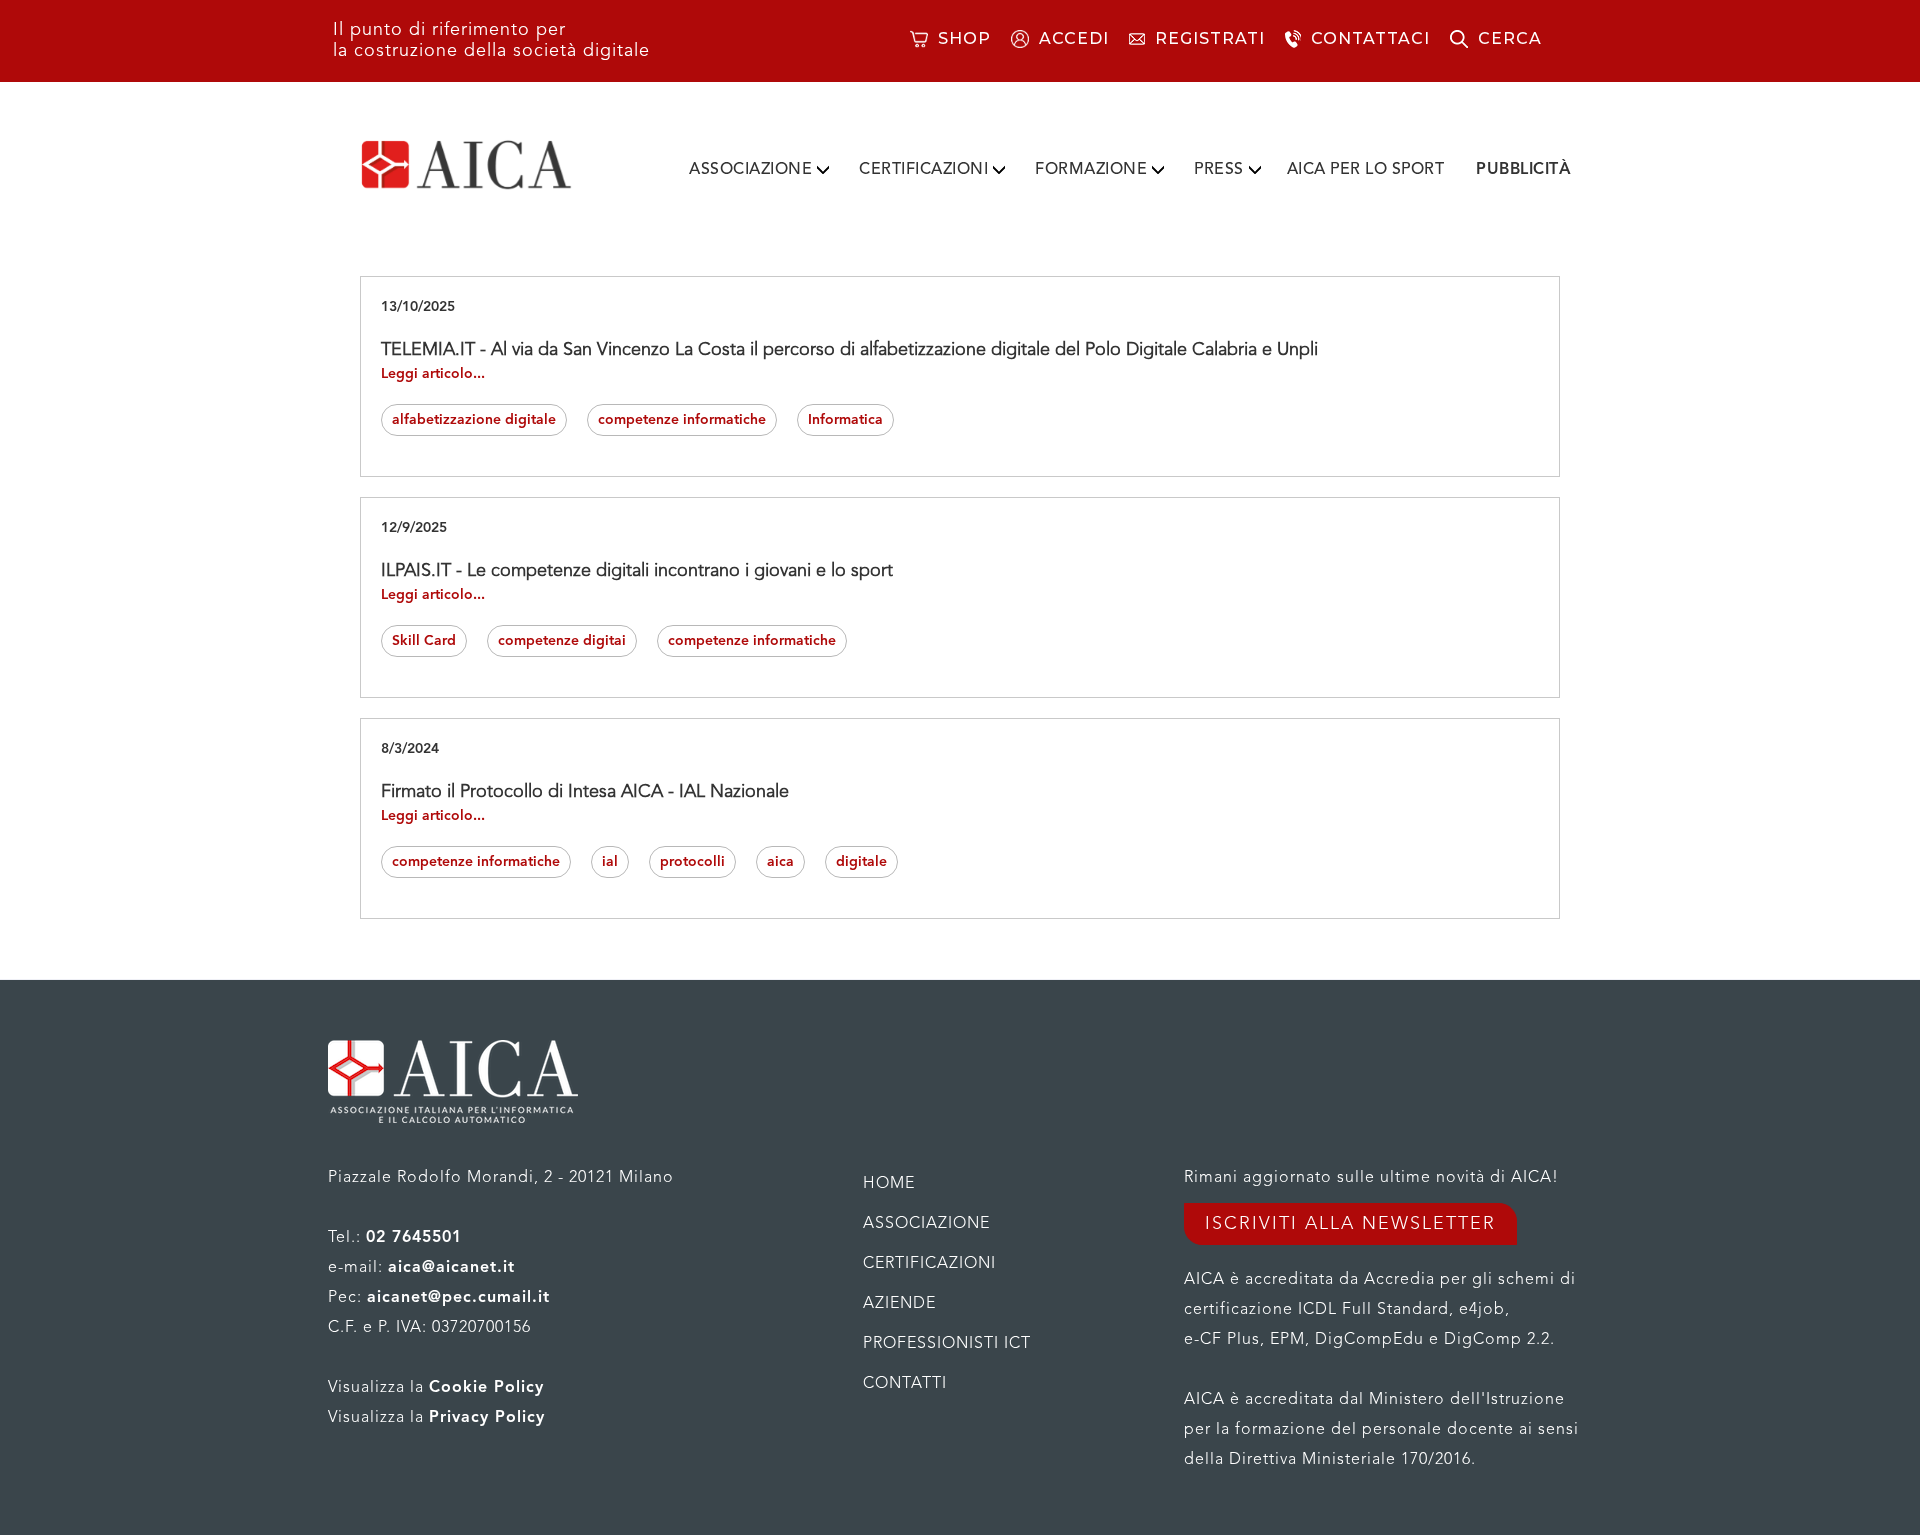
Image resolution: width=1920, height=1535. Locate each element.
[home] (498, 165)
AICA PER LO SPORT (1366, 170)
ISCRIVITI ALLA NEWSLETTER (1350, 1224)
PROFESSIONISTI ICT (947, 1344)
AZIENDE (899, 1304)
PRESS (1219, 170)
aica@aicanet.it (451, 1268)
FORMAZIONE (1091, 170)
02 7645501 (414, 1238)
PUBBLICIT (1523, 170)
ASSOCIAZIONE (750, 170)
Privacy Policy (487, 1418)
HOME (889, 1184)
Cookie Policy (486, 1388)
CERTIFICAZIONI (923, 170)
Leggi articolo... (433, 374)
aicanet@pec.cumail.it (458, 1298)
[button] (759, 166)
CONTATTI (905, 1384)
